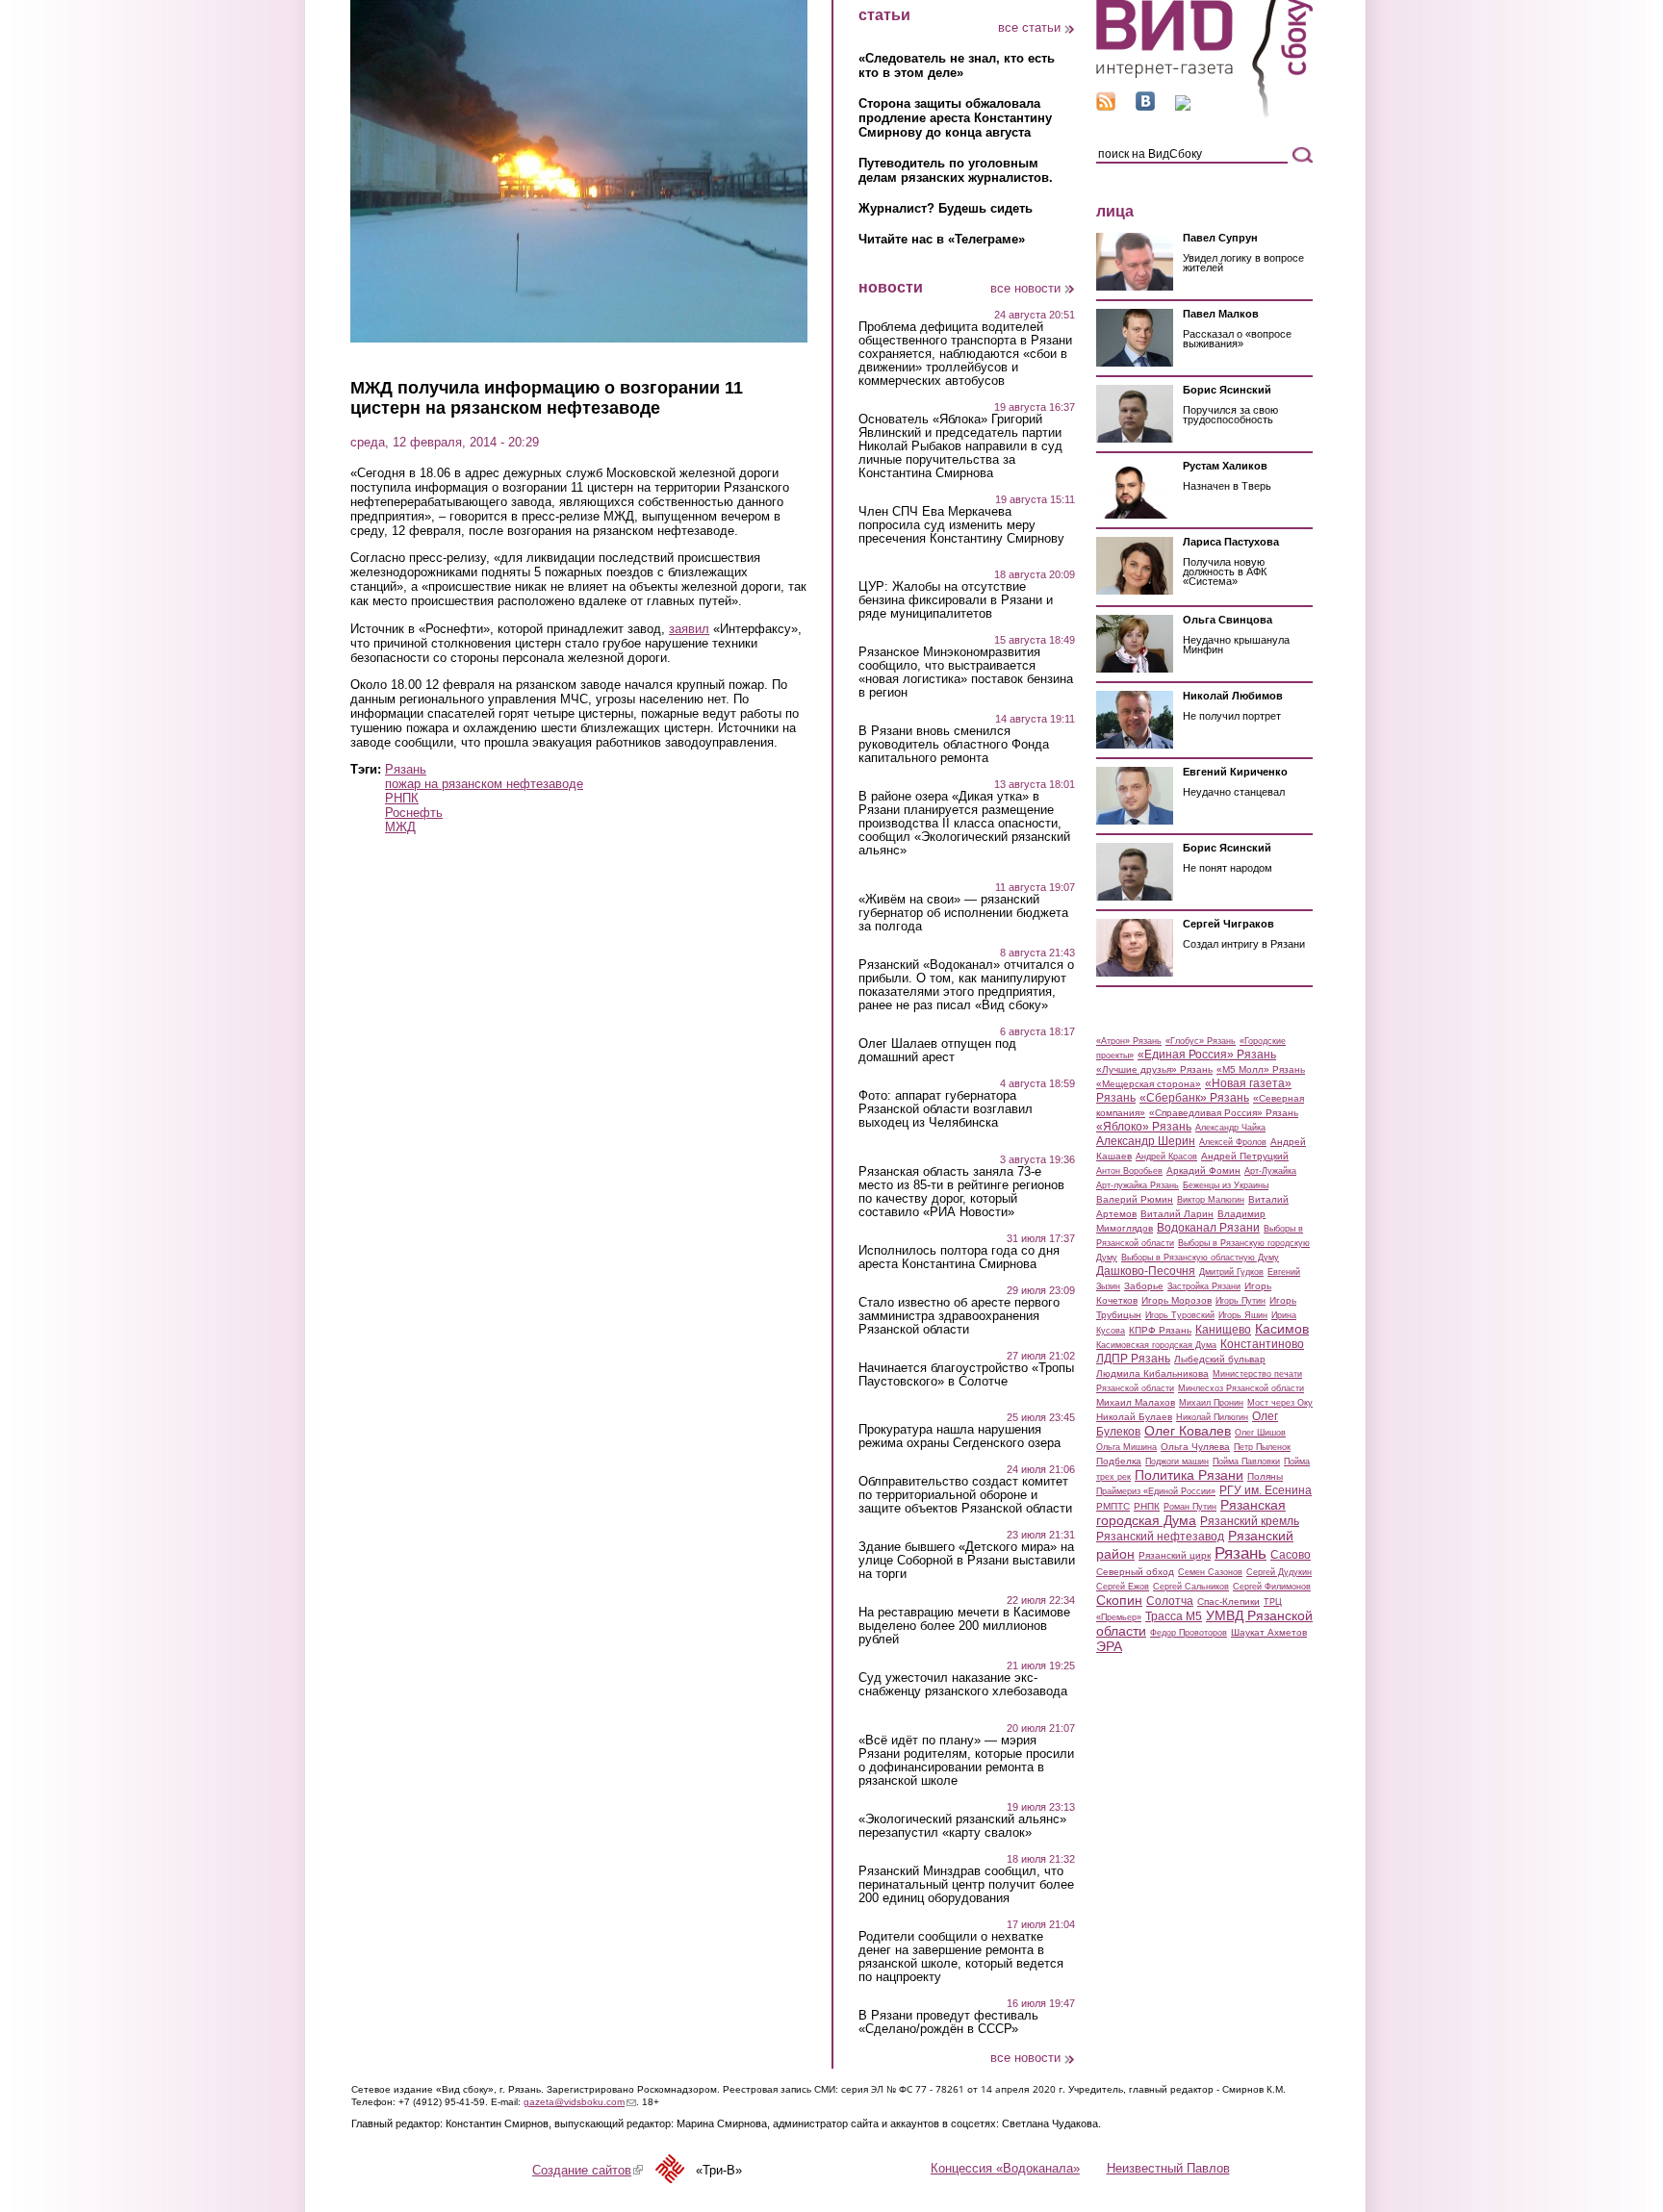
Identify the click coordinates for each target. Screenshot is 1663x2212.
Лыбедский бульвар (1220, 1359)
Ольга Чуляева (1195, 1447)
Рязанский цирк (1175, 1555)
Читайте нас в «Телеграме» (942, 239)
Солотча (1170, 1601)
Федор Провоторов (1189, 1633)
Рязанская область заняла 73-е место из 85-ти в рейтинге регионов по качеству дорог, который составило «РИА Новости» (961, 1192)
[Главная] (1204, 114)
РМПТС (1113, 1506)
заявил (689, 629)
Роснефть (414, 813)
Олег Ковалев (1188, 1431)
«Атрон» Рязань (1129, 1041)
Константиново (1262, 1344)
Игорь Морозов (1177, 1300)
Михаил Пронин (1211, 1403)
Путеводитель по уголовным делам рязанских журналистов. (956, 170)
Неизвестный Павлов (1168, 2168)
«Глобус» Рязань (1201, 1041)
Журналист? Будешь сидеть (946, 208)
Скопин (1119, 1600)
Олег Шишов (1260, 1433)
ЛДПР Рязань (1133, 1359)
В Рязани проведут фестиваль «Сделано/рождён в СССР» (948, 2022)
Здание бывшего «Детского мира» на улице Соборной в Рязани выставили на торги (967, 1561)
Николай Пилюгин (1212, 1417)
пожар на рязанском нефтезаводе (484, 784)
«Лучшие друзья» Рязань (1154, 1069)
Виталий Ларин (1177, 1214)
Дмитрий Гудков (1231, 1272)
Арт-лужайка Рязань (1138, 1185)
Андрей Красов (1166, 1157)
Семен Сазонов (1210, 1572)
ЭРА (1109, 1646)
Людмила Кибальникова (1152, 1373)
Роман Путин (1190, 1507)
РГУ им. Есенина (1266, 1490)
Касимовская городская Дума (1156, 1345)
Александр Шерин (1146, 1141)
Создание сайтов (588, 2170)
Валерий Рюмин (1135, 1199)
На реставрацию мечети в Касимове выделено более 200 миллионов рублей (964, 1626)
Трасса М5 (1174, 1616)
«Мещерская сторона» (1149, 1084)
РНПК (402, 798)
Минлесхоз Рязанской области (1241, 1388)
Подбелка (1119, 1461)
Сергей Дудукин (1279, 1572)
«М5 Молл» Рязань (1261, 1069)
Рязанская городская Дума (1191, 1513)
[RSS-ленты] (1106, 106)
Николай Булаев (1134, 1417)
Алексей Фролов (1233, 1142)
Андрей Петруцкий (1245, 1156)
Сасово (1291, 1555)
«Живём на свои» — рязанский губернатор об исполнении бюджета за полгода (963, 913)
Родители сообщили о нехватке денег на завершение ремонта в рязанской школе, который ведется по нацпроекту (961, 1957)
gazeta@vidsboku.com (580, 2102)
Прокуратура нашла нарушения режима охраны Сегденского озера (959, 1437)
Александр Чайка (1230, 1128)
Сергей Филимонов (1272, 1587)
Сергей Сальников (1191, 1587)
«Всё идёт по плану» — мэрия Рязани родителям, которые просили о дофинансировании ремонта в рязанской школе (966, 1761)
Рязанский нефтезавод (1160, 1537)
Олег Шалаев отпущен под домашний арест (937, 1051)
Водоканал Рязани (1208, 1228)
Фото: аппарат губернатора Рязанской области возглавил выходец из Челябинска (946, 1109)
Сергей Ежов (1123, 1587)
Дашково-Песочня (1146, 1271)
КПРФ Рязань (1160, 1330)
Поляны (1265, 1476)
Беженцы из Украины (1226, 1185)
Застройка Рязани (1204, 1286)
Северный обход (1135, 1572)
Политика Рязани (1189, 1475)
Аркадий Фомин (1203, 1170)
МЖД (400, 827)
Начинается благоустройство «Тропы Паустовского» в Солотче (966, 1375)
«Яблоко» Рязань (1144, 1127)
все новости (1025, 288)
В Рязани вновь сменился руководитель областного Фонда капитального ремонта (954, 745)
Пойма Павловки (1246, 1462)
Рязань (406, 769)
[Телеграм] (1183, 106)
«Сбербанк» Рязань (1194, 1098)
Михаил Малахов (1136, 1402)
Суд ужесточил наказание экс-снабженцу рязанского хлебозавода (963, 1685)
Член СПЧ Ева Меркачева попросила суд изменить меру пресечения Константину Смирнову (961, 525)
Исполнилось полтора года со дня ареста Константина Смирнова (959, 1258)
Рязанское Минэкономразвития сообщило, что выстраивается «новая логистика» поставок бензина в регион (966, 673)
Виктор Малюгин (1211, 1200)
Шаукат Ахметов (1269, 1632)
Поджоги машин (1177, 1462)
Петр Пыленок (1262, 1447)
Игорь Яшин (1243, 1315)
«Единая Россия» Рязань (1207, 1055)
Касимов (1282, 1329)
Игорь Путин (1241, 1301)
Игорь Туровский (1180, 1315)
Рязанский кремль (1250, 1521)
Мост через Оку (1280, 1403)
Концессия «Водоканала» (1005, 2168)
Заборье (1144, 1286)
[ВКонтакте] (1145, 106)
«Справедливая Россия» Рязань (1224, 1113)
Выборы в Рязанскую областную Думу (1200, 1258)
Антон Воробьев (1129, 1171)
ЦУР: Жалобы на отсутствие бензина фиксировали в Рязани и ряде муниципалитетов (956, 600)
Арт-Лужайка (1270, 1171)
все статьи (1029, 27)
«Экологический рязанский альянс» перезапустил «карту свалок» (962, 1826)
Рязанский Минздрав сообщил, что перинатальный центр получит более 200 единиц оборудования (966, 1885)
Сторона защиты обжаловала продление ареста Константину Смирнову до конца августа (955, 118)
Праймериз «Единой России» (1156, 1491)
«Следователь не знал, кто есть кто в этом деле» (957, 65)
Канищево (1223, 1330)
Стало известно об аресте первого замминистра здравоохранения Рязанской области (959, 1316)
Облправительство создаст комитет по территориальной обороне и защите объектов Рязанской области (965, 1495)
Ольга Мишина (1126, 1447)
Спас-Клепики (1228, 1602)
